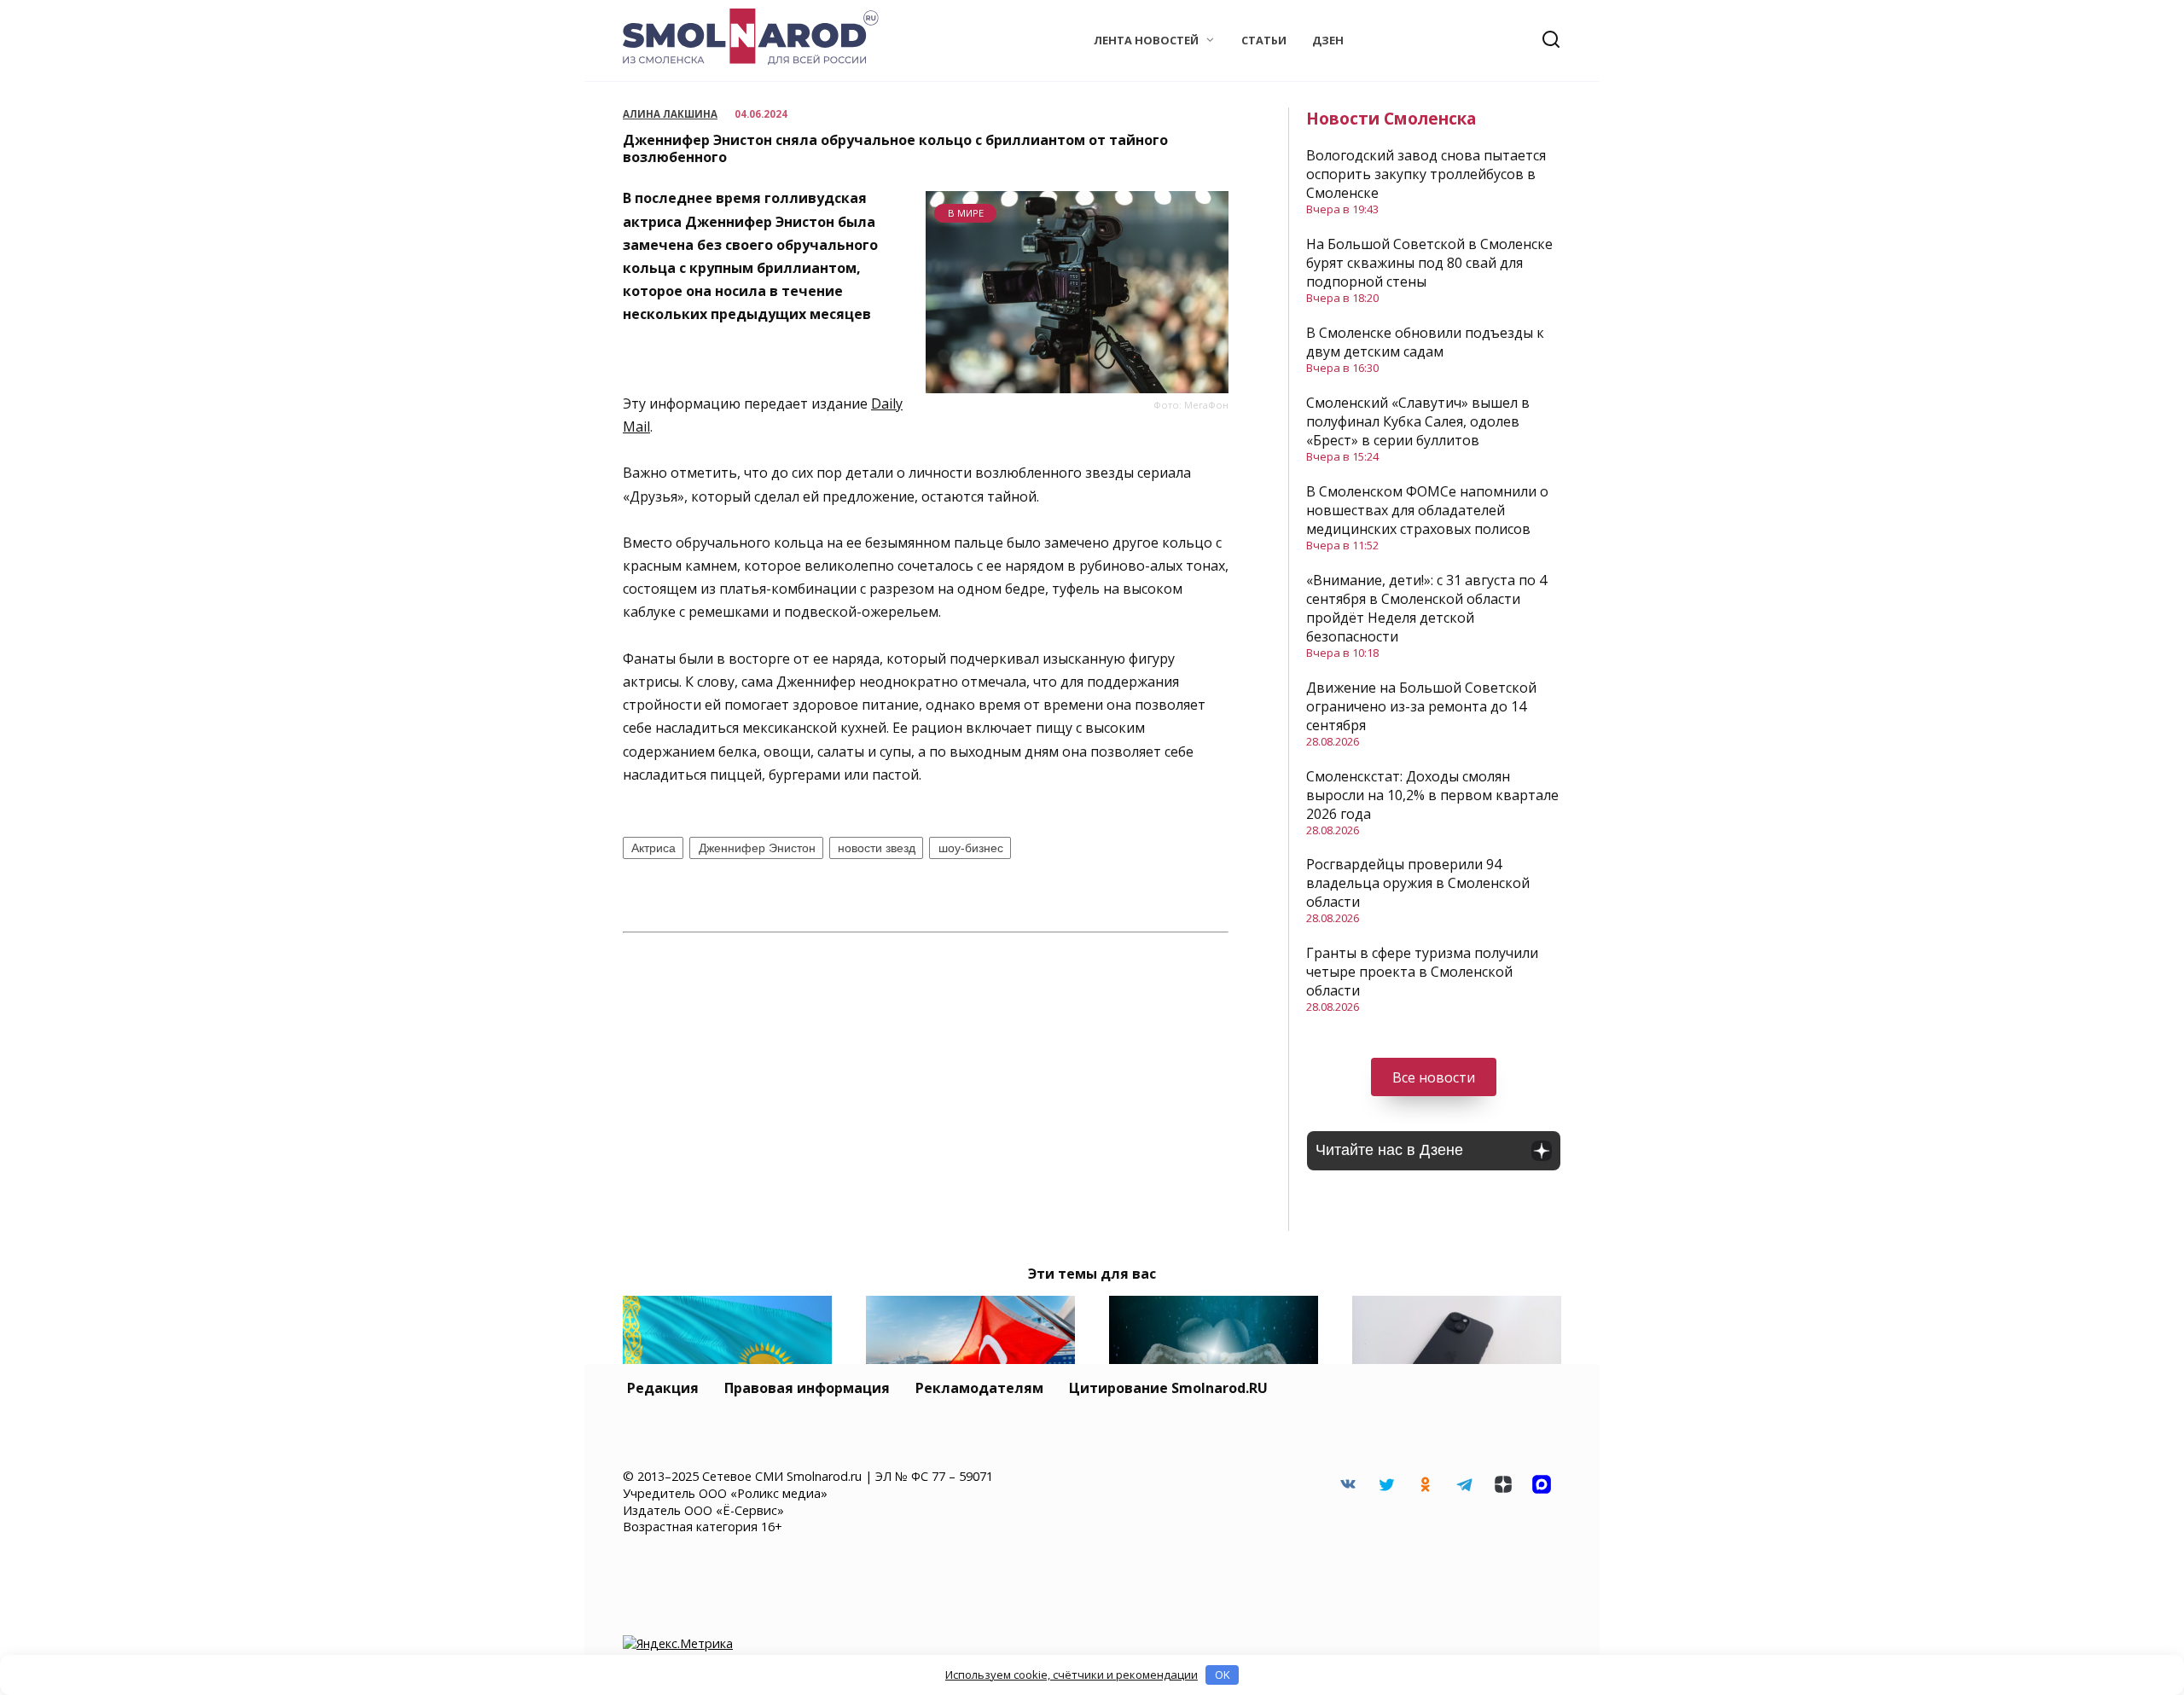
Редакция (663, 1388)
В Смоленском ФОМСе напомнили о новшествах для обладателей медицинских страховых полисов (1427, 510)
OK (1223, 1675)
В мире (966, 213)
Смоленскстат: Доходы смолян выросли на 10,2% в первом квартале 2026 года (1432, 795)
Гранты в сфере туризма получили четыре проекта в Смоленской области (1422, 972)
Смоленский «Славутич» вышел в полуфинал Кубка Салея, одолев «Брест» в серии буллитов (1418, 421)
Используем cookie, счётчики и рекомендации (1072, 1675)
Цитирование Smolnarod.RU (1168, 1388)
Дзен (1328, 40)
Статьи (1264, 40)
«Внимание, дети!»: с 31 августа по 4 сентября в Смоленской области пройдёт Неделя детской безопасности (1426, 608)
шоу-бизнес (971, 848)
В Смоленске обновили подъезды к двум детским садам (1425, 342)
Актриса (653, 848)
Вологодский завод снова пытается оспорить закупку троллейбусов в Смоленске (1426, 174)
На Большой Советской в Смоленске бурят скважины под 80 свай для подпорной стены (1429, 263)
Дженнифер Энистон (757, 848)
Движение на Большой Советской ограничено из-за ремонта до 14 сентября (1421, 706)
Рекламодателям (979, 1388)
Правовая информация (807, 1388)
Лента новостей (1146, 40)
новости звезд (877, 848)
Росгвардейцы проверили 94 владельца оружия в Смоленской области (1418, 883)
